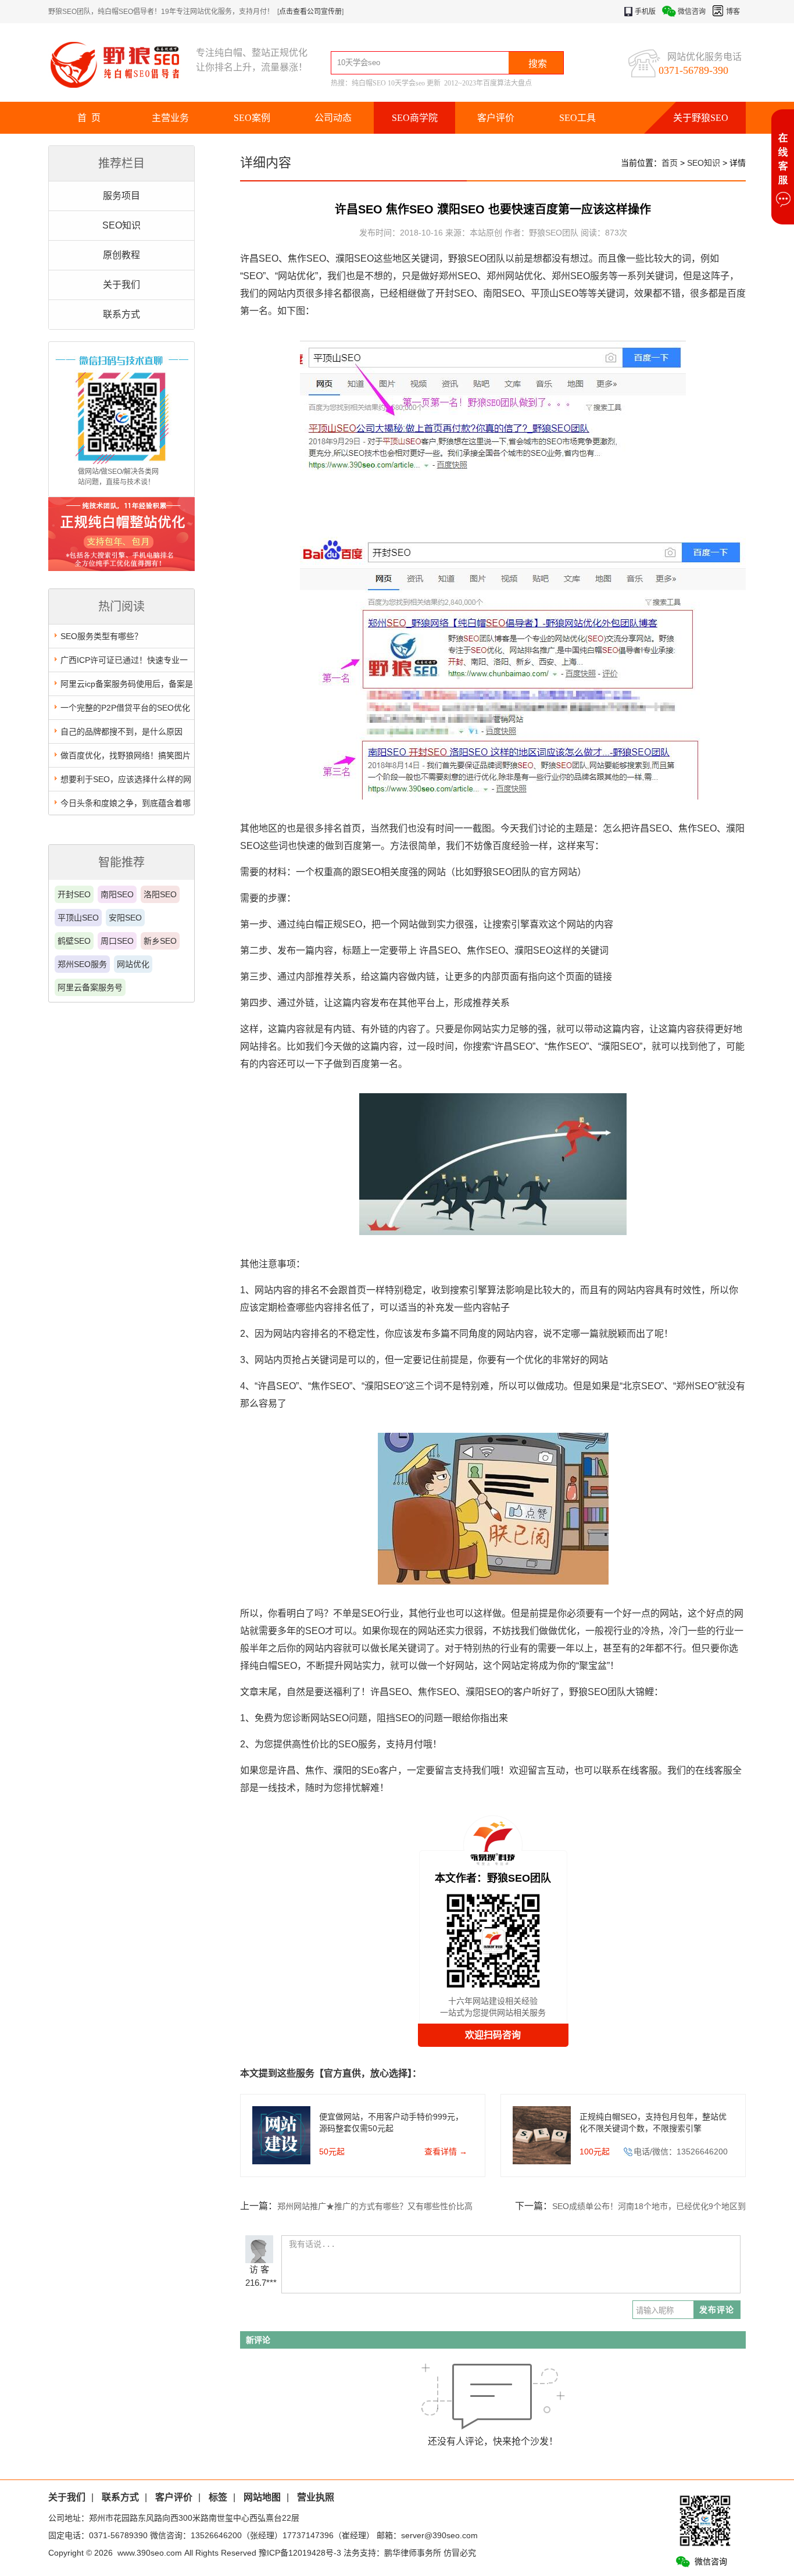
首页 (670, 163)
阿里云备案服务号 (90, 987)
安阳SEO (125, 918)
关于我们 (121, 285)
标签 (218, 2497)
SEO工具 (577, 118)
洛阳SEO (160, 894)
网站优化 (133, 964)
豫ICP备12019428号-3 (300, 2553)
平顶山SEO (78, 918)
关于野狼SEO (701, 118)
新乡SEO (160, 941)
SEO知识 (121, 225)
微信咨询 (692, 12)
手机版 (645, 12)
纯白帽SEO (369, 83)
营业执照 (316, 2497)
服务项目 (121, 196)
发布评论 (717, 2310)
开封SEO (74, 894)
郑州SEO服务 (82, 964)
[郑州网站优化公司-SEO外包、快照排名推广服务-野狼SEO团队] (122, 64)
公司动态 (333, 118)
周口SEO (117, 941)
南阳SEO (117, 894)
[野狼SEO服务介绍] (121, 568)
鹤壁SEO (74, 941)
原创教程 (121, 255)
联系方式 (121, 314)
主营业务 (170, 118)
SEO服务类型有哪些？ (101, 636)
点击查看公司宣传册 (310, 12)
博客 (733, 12)
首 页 (89, 118)
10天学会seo (406, 83)
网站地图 (262, 2497)
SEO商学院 (415, 118)
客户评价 (496, 118)
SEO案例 (252, 118)
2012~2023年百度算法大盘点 (488, 83)
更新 (434, 83)
